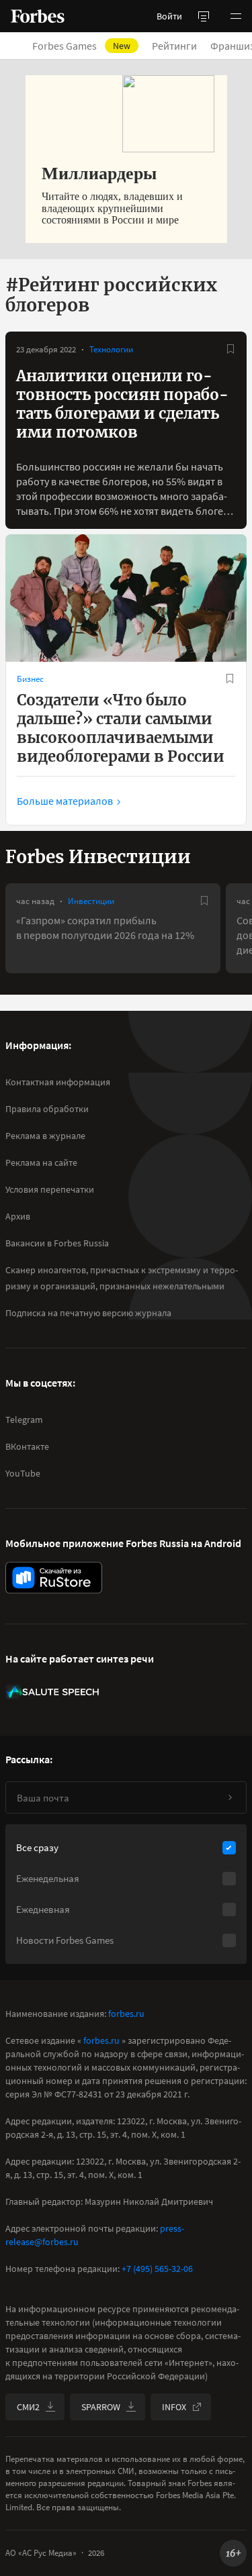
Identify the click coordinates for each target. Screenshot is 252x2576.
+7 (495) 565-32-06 (157, 2269)
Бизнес (30, 679)
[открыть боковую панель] (204, 16)
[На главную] (38, 16)
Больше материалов (65, 801)
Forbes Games (81, 46)
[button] (236, 16)
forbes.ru (126, 2014)
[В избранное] (230, 349)
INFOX (174, 2407)
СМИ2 (28, 2407)
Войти (169, 16)
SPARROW (101, 2407)
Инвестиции (91, 901)
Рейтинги (174, 46)
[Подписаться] (230, 1797)
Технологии (111, 349)
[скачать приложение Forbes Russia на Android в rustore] (54, 1578)
